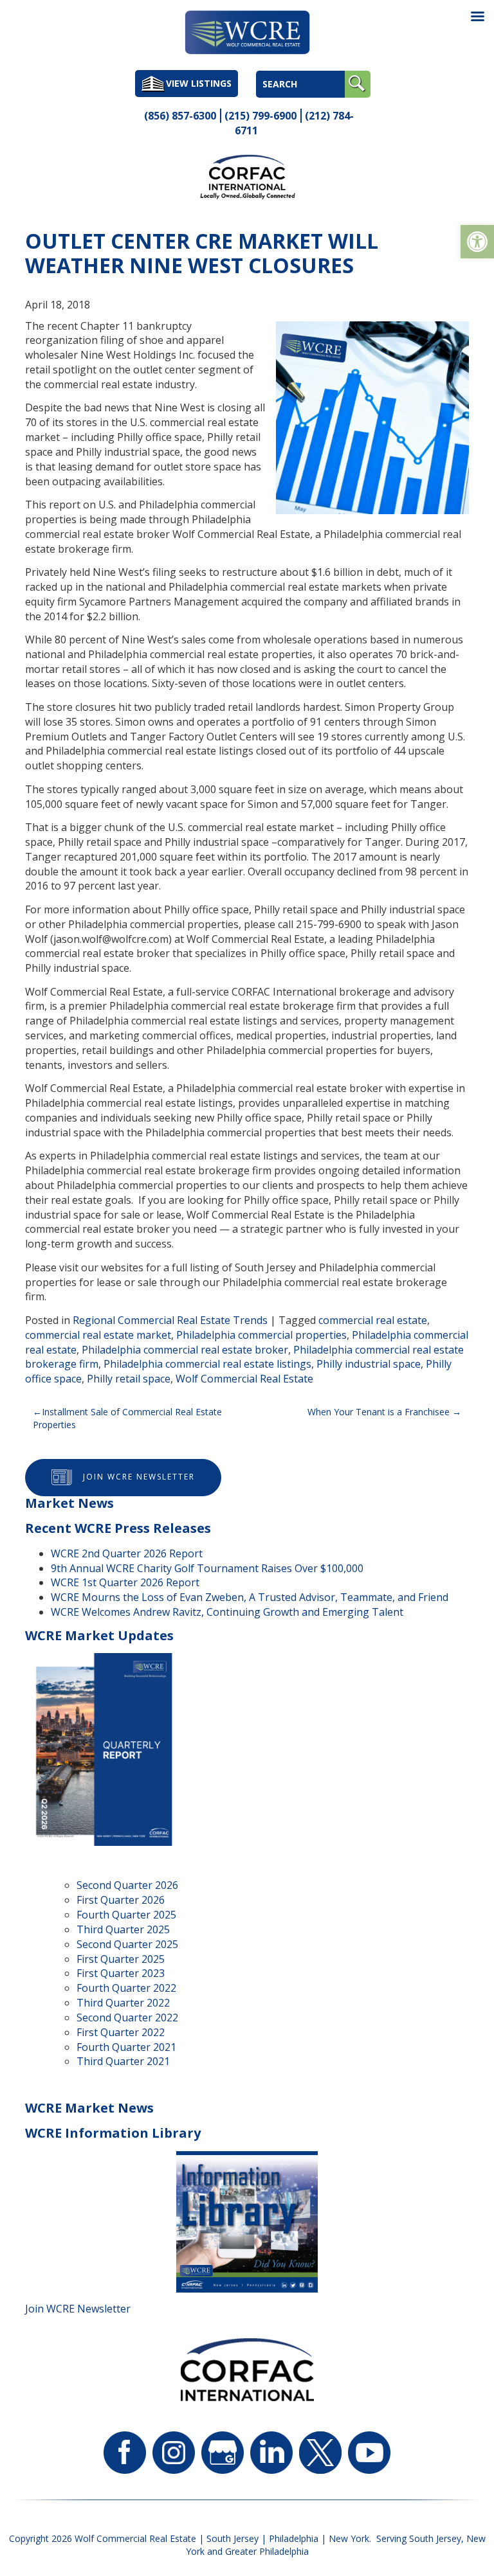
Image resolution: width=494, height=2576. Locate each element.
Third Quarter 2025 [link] (123, 1929)
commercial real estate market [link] (98, 1335)
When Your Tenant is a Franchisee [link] (379, 1412)
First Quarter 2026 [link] (121, 1900)
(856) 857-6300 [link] (180, 116)
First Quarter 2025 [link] (121, 1959)
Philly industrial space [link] (369, 1364)
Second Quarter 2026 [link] (127, 1885)
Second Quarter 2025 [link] (127, 1944)
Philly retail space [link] (129, 1379)
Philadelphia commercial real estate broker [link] (185, 1350)
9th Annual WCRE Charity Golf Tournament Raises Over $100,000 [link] (207, 1568)
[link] (477, 242)
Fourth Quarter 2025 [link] (126, 1915)
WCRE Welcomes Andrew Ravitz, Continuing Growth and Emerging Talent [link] (227, 1612)
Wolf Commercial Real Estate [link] (244, 1379)
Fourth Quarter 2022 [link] (126, 1988)
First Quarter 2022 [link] (121, 2032)
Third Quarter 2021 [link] (123, 2061)
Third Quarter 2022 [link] (123, 2003)
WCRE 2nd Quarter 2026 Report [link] (127, 1553)
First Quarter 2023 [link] (121, 1973)
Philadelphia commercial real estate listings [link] (207, 1364)
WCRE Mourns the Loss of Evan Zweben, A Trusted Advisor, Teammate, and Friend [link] (250, 1597)
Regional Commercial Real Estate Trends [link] (170, 1320)
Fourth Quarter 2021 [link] (126, 2047)
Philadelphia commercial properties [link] (261, 1335)
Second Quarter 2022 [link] (127, 2017)
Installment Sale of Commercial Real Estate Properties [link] (127, 1418)
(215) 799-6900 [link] (261, 116)
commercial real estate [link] (373, 1320)
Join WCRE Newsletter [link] (139, 1477)
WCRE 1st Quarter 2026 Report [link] (125, 1582)
